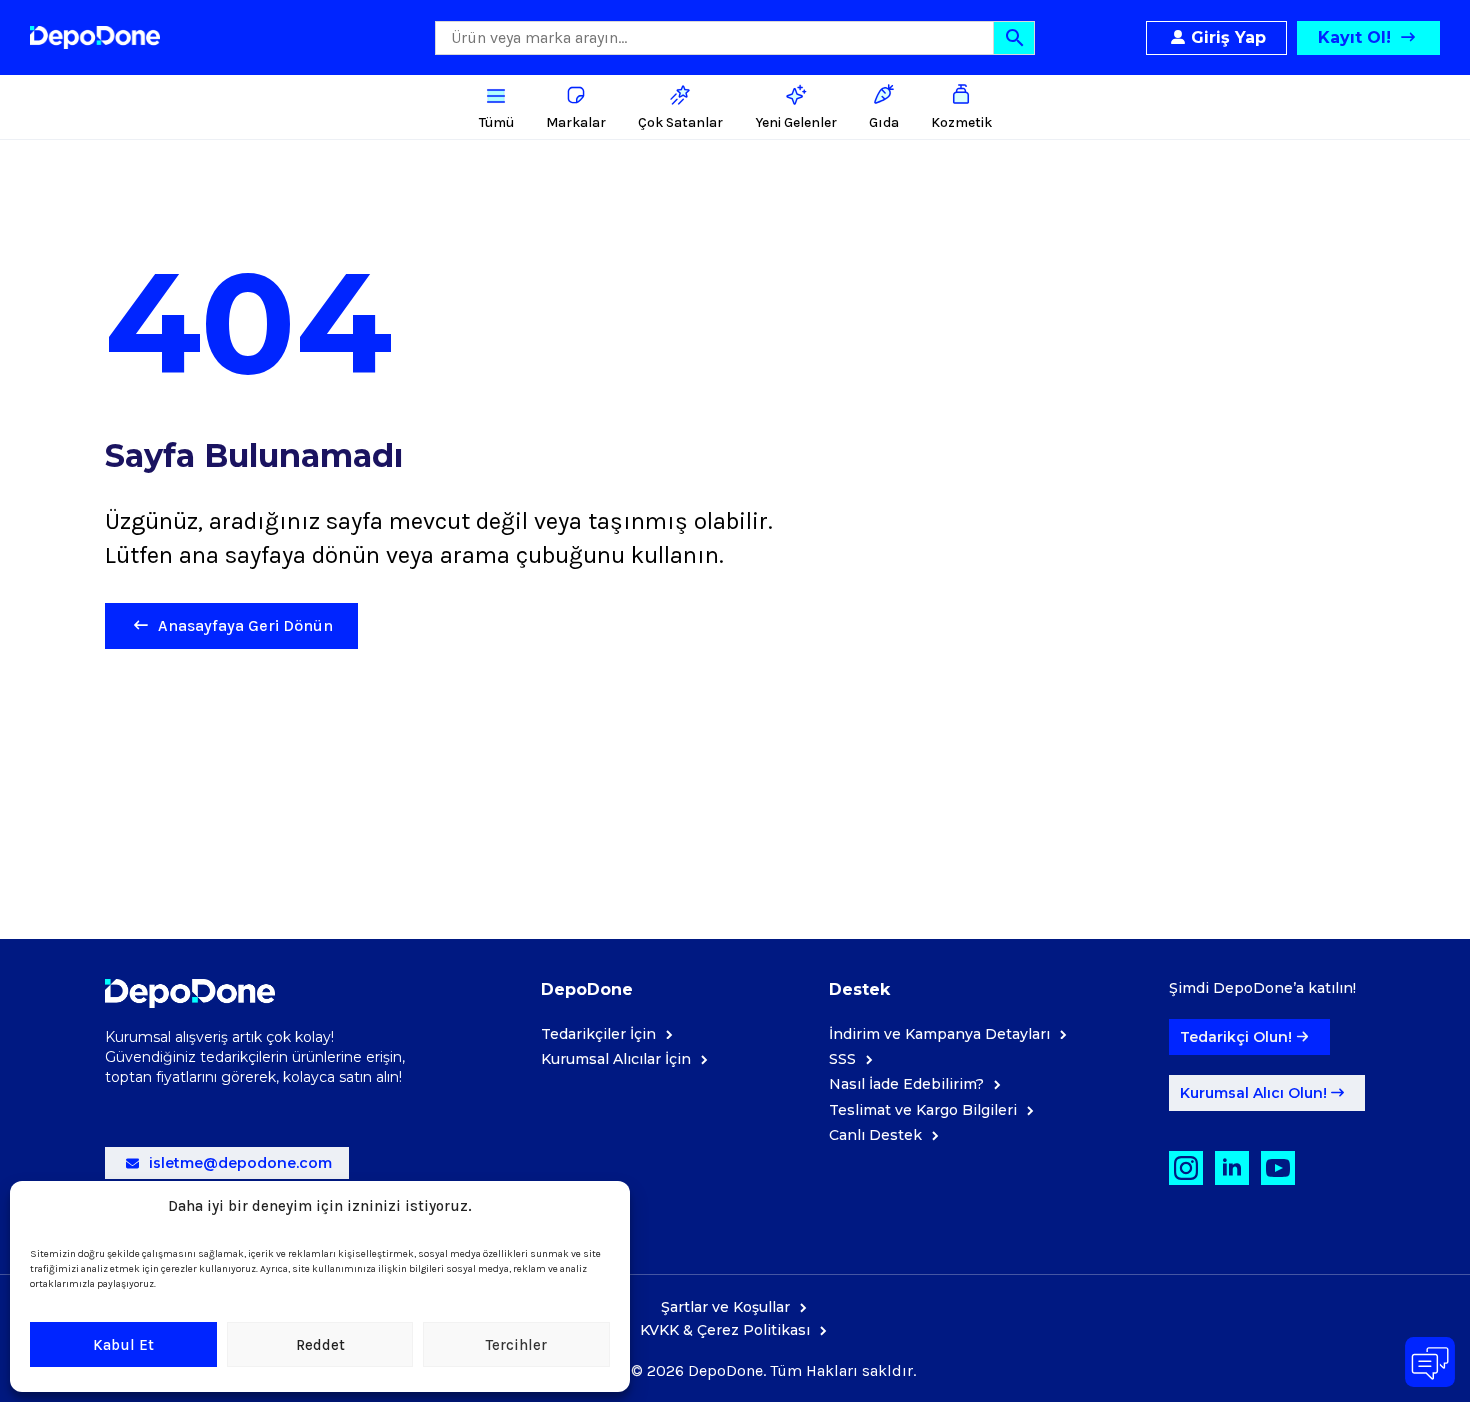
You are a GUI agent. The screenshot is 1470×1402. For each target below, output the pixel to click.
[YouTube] (1278, 1168)
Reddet (320, 1345)
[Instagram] (1186, 1168)
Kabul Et (123, 1345)
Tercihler (516, 1345)
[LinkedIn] (1232, 1168)
